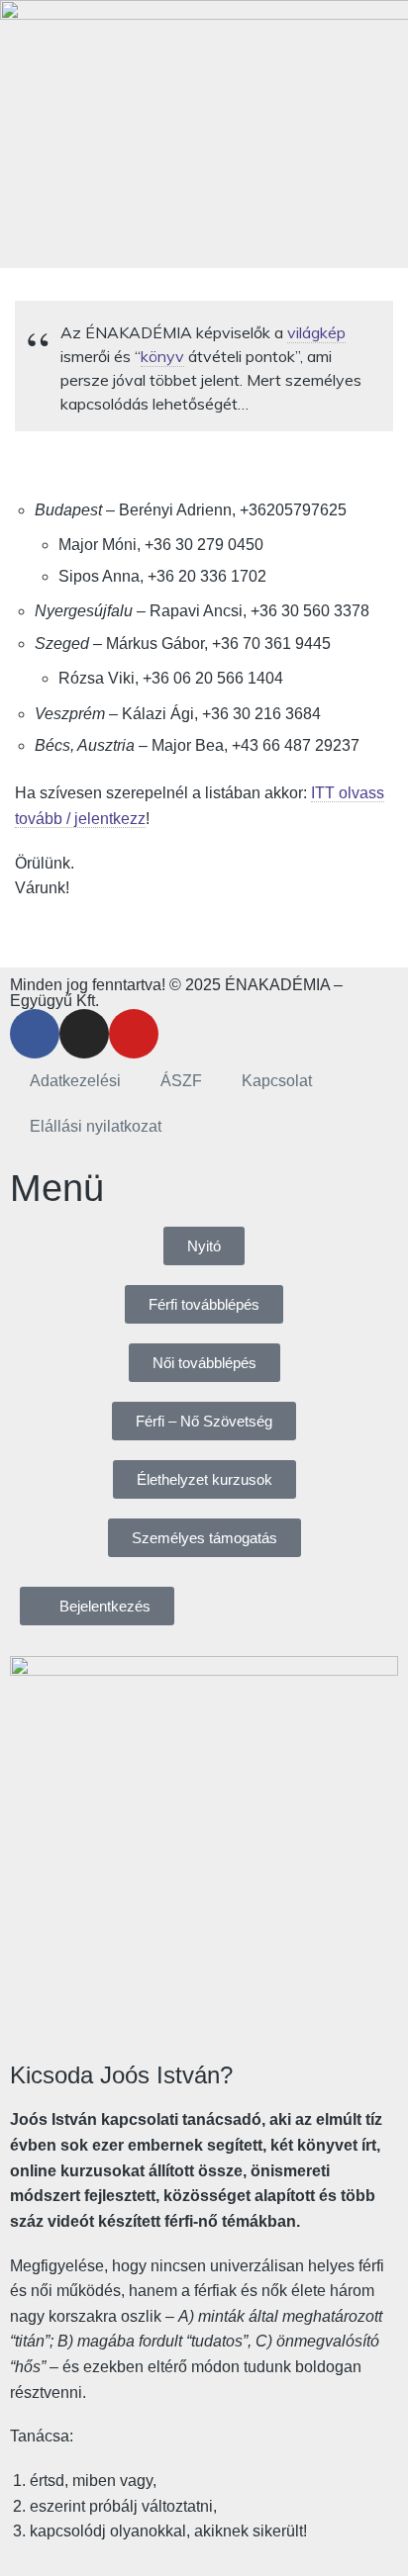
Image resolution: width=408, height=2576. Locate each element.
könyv (162, 356)
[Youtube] (134, 1034)
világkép (316, 332)
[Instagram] (84, 1034)
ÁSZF (181, 1081)
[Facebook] (35, 1034)
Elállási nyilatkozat (96, 1126)
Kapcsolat (277, 1081)
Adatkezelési (75, 1081)
